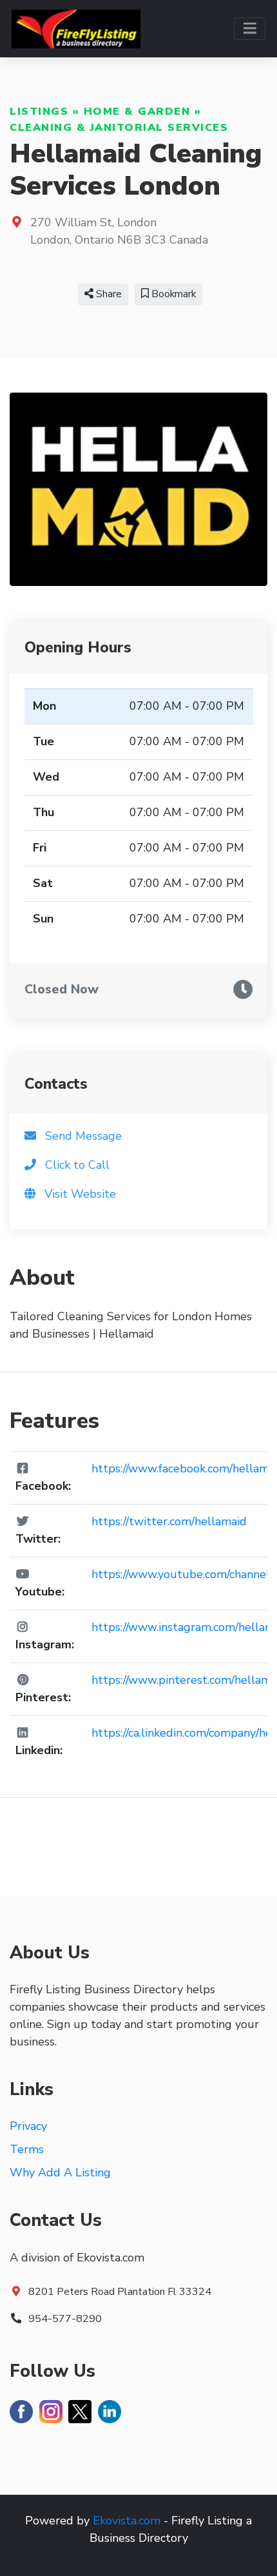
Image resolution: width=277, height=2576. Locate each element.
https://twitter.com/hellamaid (169, 1521)
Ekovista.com (127, 2521)
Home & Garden (137, 112)
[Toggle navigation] (250, 29)
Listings (39, 112)
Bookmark (172, 294)
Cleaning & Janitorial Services (119, 128)
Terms (27, 2149)
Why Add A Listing (60, 2172)
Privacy (28, 2126)
